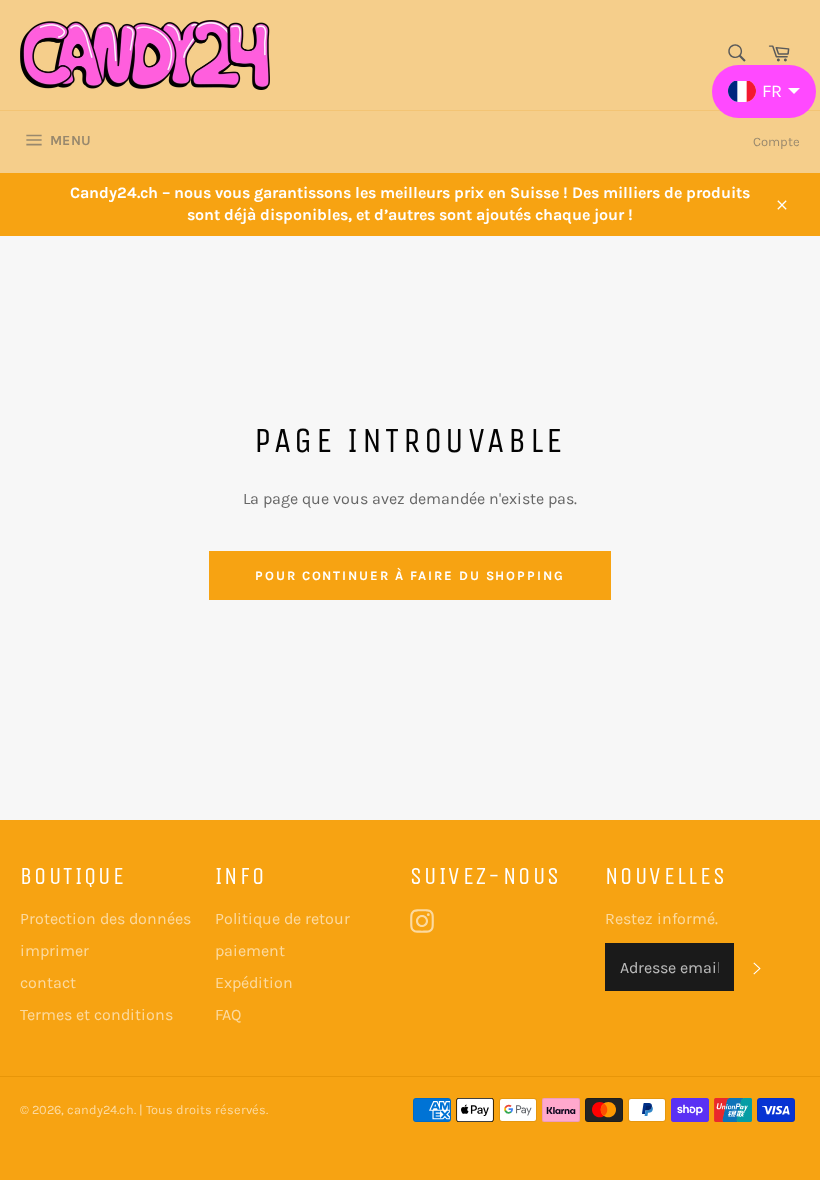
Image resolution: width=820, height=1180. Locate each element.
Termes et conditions (96, 1014)
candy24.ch (100, 1109)
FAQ (228, 1014)
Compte (776, 141)
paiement (250, 950)
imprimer (54, 950)
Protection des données (105, 918)
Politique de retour (282, 918)
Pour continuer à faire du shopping (410, 575)
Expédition (254, 982)
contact (48, 982)
